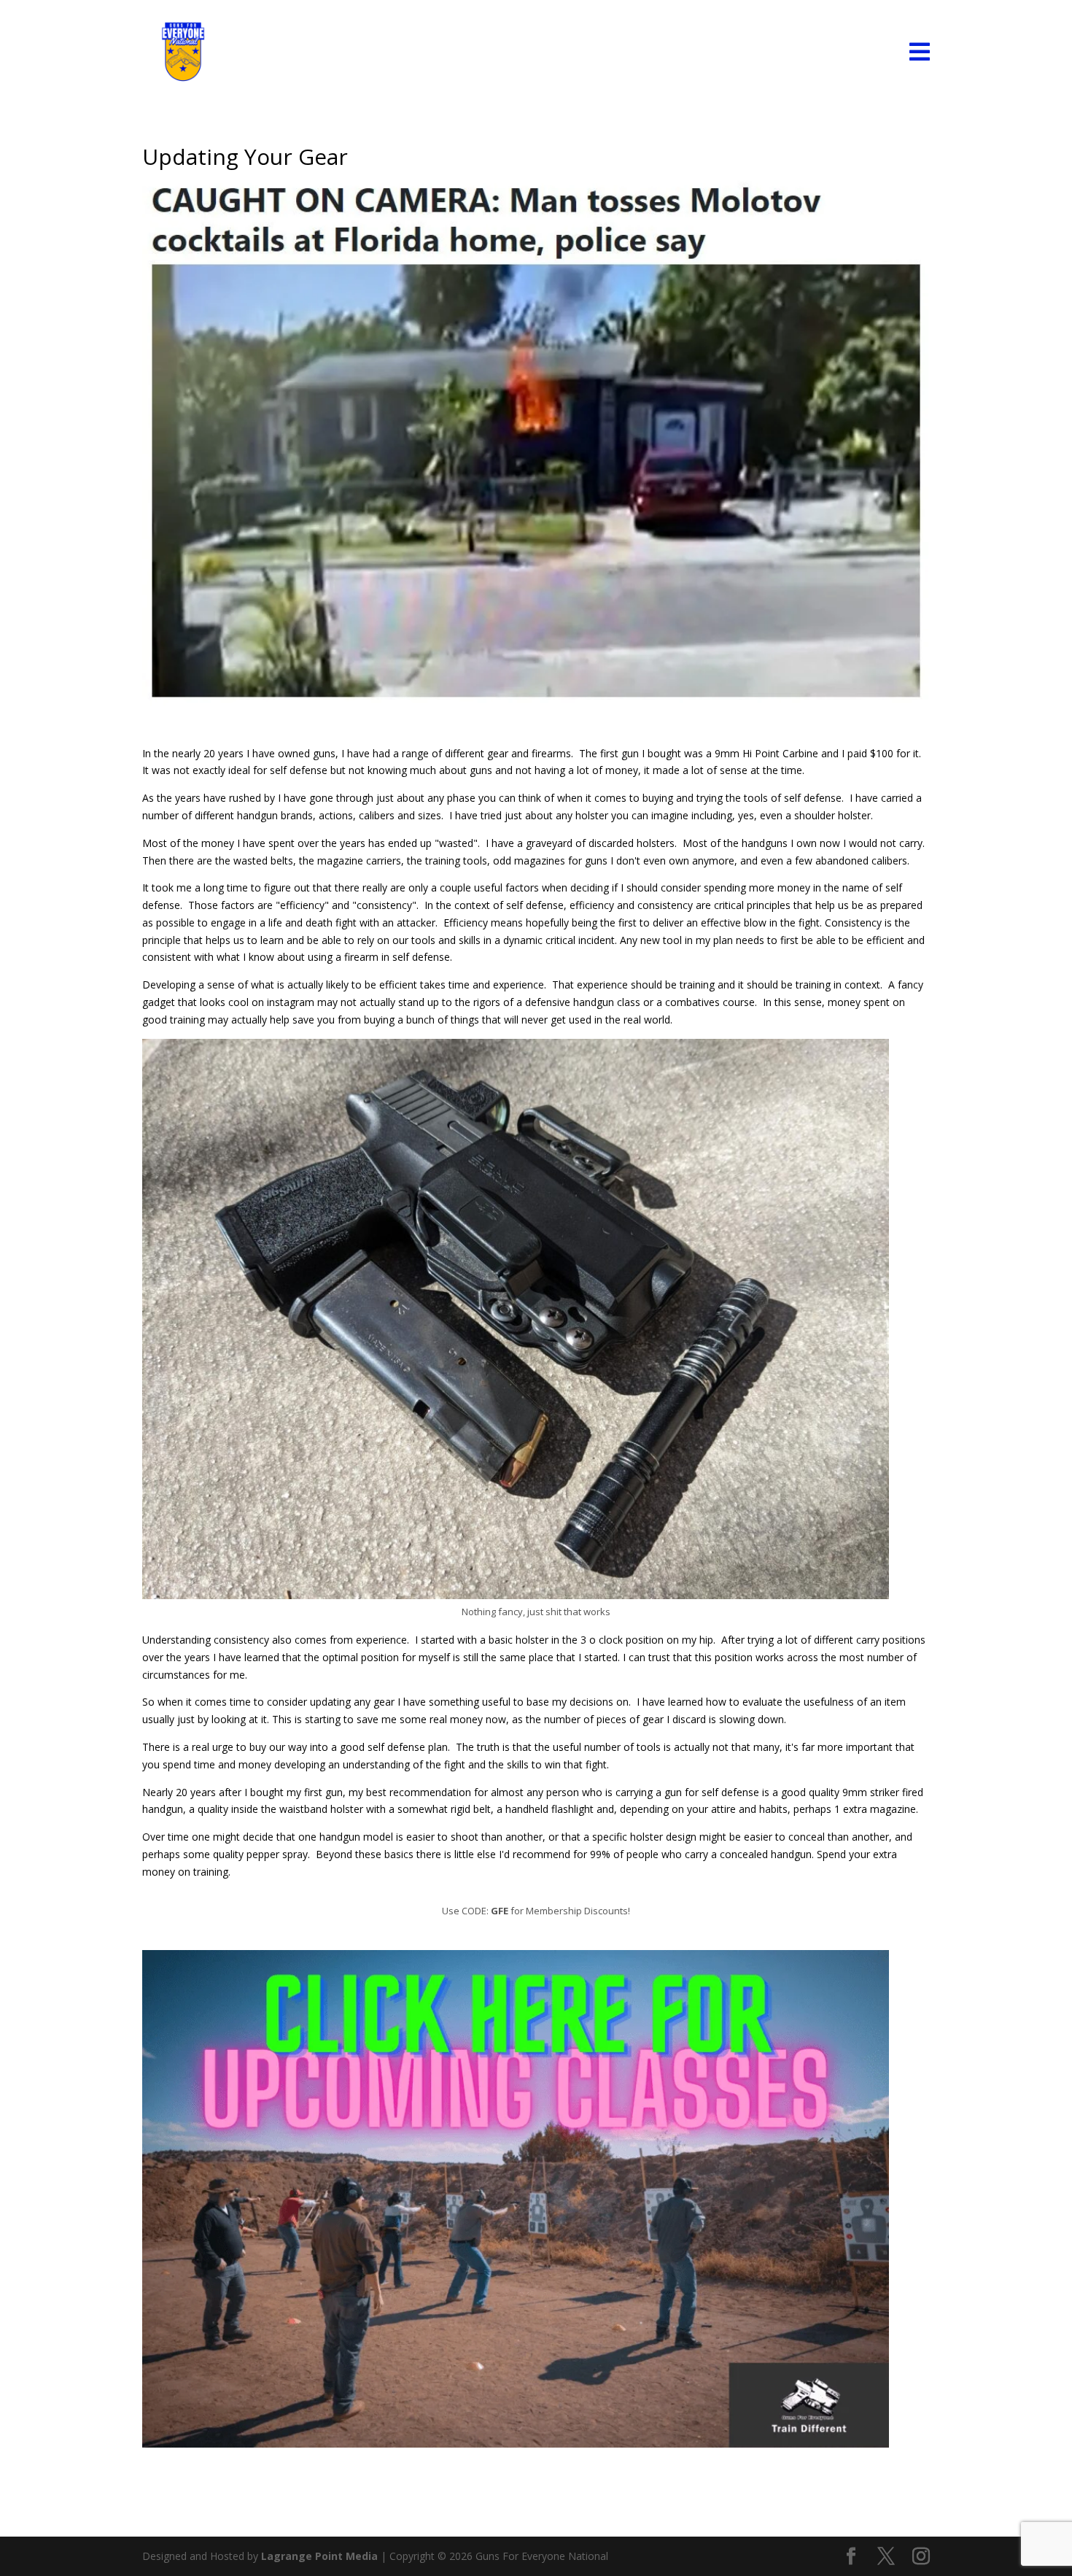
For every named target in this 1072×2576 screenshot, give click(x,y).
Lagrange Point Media (319, 2556)
